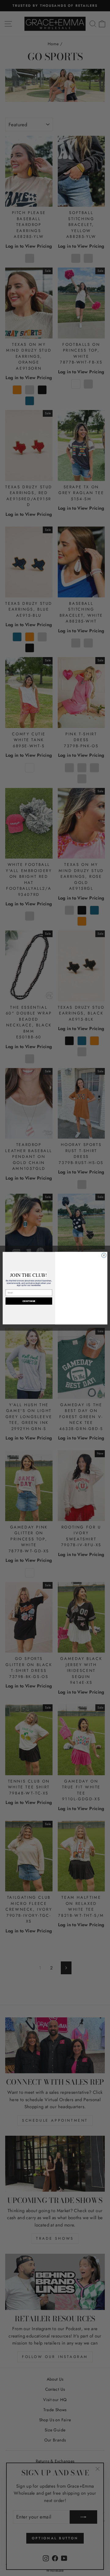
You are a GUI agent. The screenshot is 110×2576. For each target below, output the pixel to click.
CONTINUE (29, 1301)
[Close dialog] (104, 1255)
